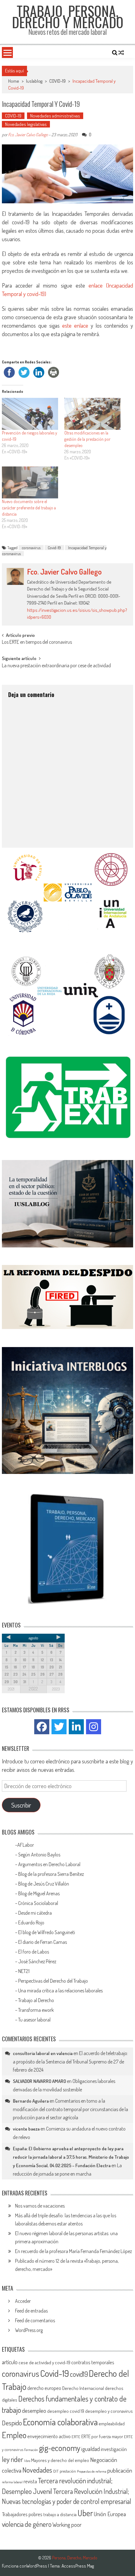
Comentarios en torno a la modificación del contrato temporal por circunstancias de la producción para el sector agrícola (70, 2109)
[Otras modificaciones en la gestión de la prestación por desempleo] (92, 414)
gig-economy (60, 2448)
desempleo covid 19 (66, 2411)
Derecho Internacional (83, 2388)
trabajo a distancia (60, 2514)
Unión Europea (110, 2514)
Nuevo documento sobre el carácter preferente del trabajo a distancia (29, 508)
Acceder (23, 2301)
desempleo (34, 2411)
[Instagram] (94, 1727)
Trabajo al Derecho (36, 2000)
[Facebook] (42, 1727)
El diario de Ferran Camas (43, 1942)
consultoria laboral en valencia (43, 2053)
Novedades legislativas (26, 124)
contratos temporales (93, 2362)
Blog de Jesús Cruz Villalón (44, 1884)
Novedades (37, 2470)
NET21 (24, 1971)
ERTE (76, 2437)
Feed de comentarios (35, 2320)
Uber (85, 2513)
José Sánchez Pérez (37, 1961)
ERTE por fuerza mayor (102, 2436)
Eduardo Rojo (32, 1923)
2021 (11, 1689)
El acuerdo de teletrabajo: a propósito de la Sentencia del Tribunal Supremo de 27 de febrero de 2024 (70, 2061)
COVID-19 (57, 81)
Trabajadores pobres (22, 2514)
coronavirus (31, 548)
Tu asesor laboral (34, 2020)
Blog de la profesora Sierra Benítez (51, 1874)
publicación (120, 2470)
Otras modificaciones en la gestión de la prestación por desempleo (87, 439)
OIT (56, 2471)
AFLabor (26, 1845)
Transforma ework (36, 2010)
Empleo (14, 2435)
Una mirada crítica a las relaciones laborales (60, 1991)
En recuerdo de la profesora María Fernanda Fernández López (73, 2251)
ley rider (13, 2459)
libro (27, 2461)
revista (30, 2481)
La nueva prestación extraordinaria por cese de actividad (56, 666)
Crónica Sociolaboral (38, 1903)
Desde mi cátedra (35, 1913)
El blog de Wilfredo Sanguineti (47, 1932)
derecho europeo (44, 2388)
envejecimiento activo (49, 2436)
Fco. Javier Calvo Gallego (28, 135)
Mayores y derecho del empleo (60, 2460)
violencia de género (27, 2524)
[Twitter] (59, 1727)
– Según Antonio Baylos (38, 1855)
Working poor (67, 2525)
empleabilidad (112, 2424)
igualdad (91, 2449)
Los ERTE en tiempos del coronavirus (37, 643)
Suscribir (21, 1805)
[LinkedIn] (76, 1727)
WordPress (37, 2566)
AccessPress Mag (78, 2566)
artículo (10, 2362)
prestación (68, 2471)
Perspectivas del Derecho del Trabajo (53, 1981)
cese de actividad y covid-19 (44, 2363)
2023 (56, 1689)
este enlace (74, 325)
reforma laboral (12, 2482)
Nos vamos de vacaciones (40, 2206)
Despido (12, 2423)
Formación (31, 2450)
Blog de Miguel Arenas (39, 1893)
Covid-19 (54, 548)
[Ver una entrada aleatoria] (121, 53)
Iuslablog (34, 81)
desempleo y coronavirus (109, 2411)
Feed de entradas (31, 2311)
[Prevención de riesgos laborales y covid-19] (30, 414)
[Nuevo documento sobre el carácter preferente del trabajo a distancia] (30, 482)
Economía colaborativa (60, 2422)
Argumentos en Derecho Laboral (49, 1864)
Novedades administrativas (55, 116)
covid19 (79, 2374)
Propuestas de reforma (92, 2471)
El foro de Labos (34, 1952)
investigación (114, 2449)
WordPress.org (29, 2330)
